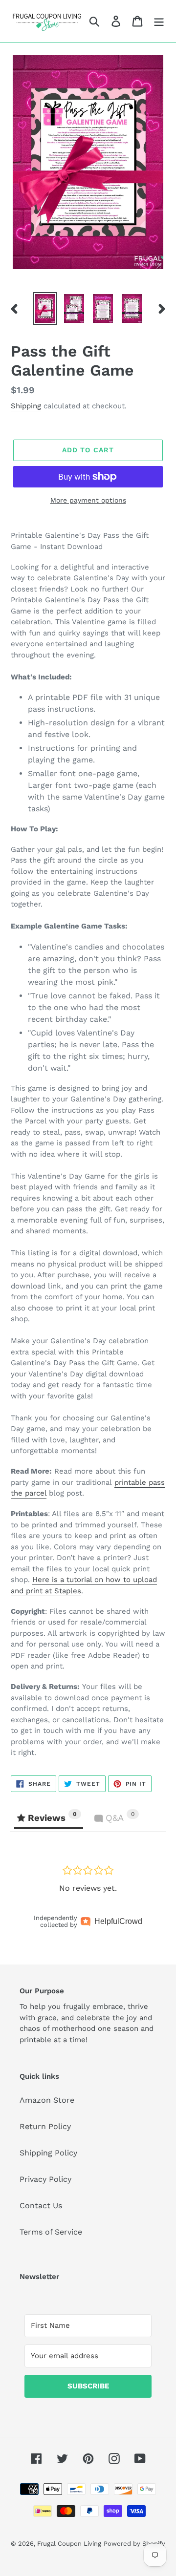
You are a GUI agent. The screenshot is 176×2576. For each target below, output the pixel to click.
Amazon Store (47, 2100)
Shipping (26, 406)
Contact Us (41, 2206)
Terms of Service (51, 2232)
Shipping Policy (48, 2153)
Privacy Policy (45, 2179)
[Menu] (159, 21)
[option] (45, 309)
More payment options (88, 500)
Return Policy (45, 2126)
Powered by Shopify (134, 2544)
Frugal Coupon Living (69, 2544)
